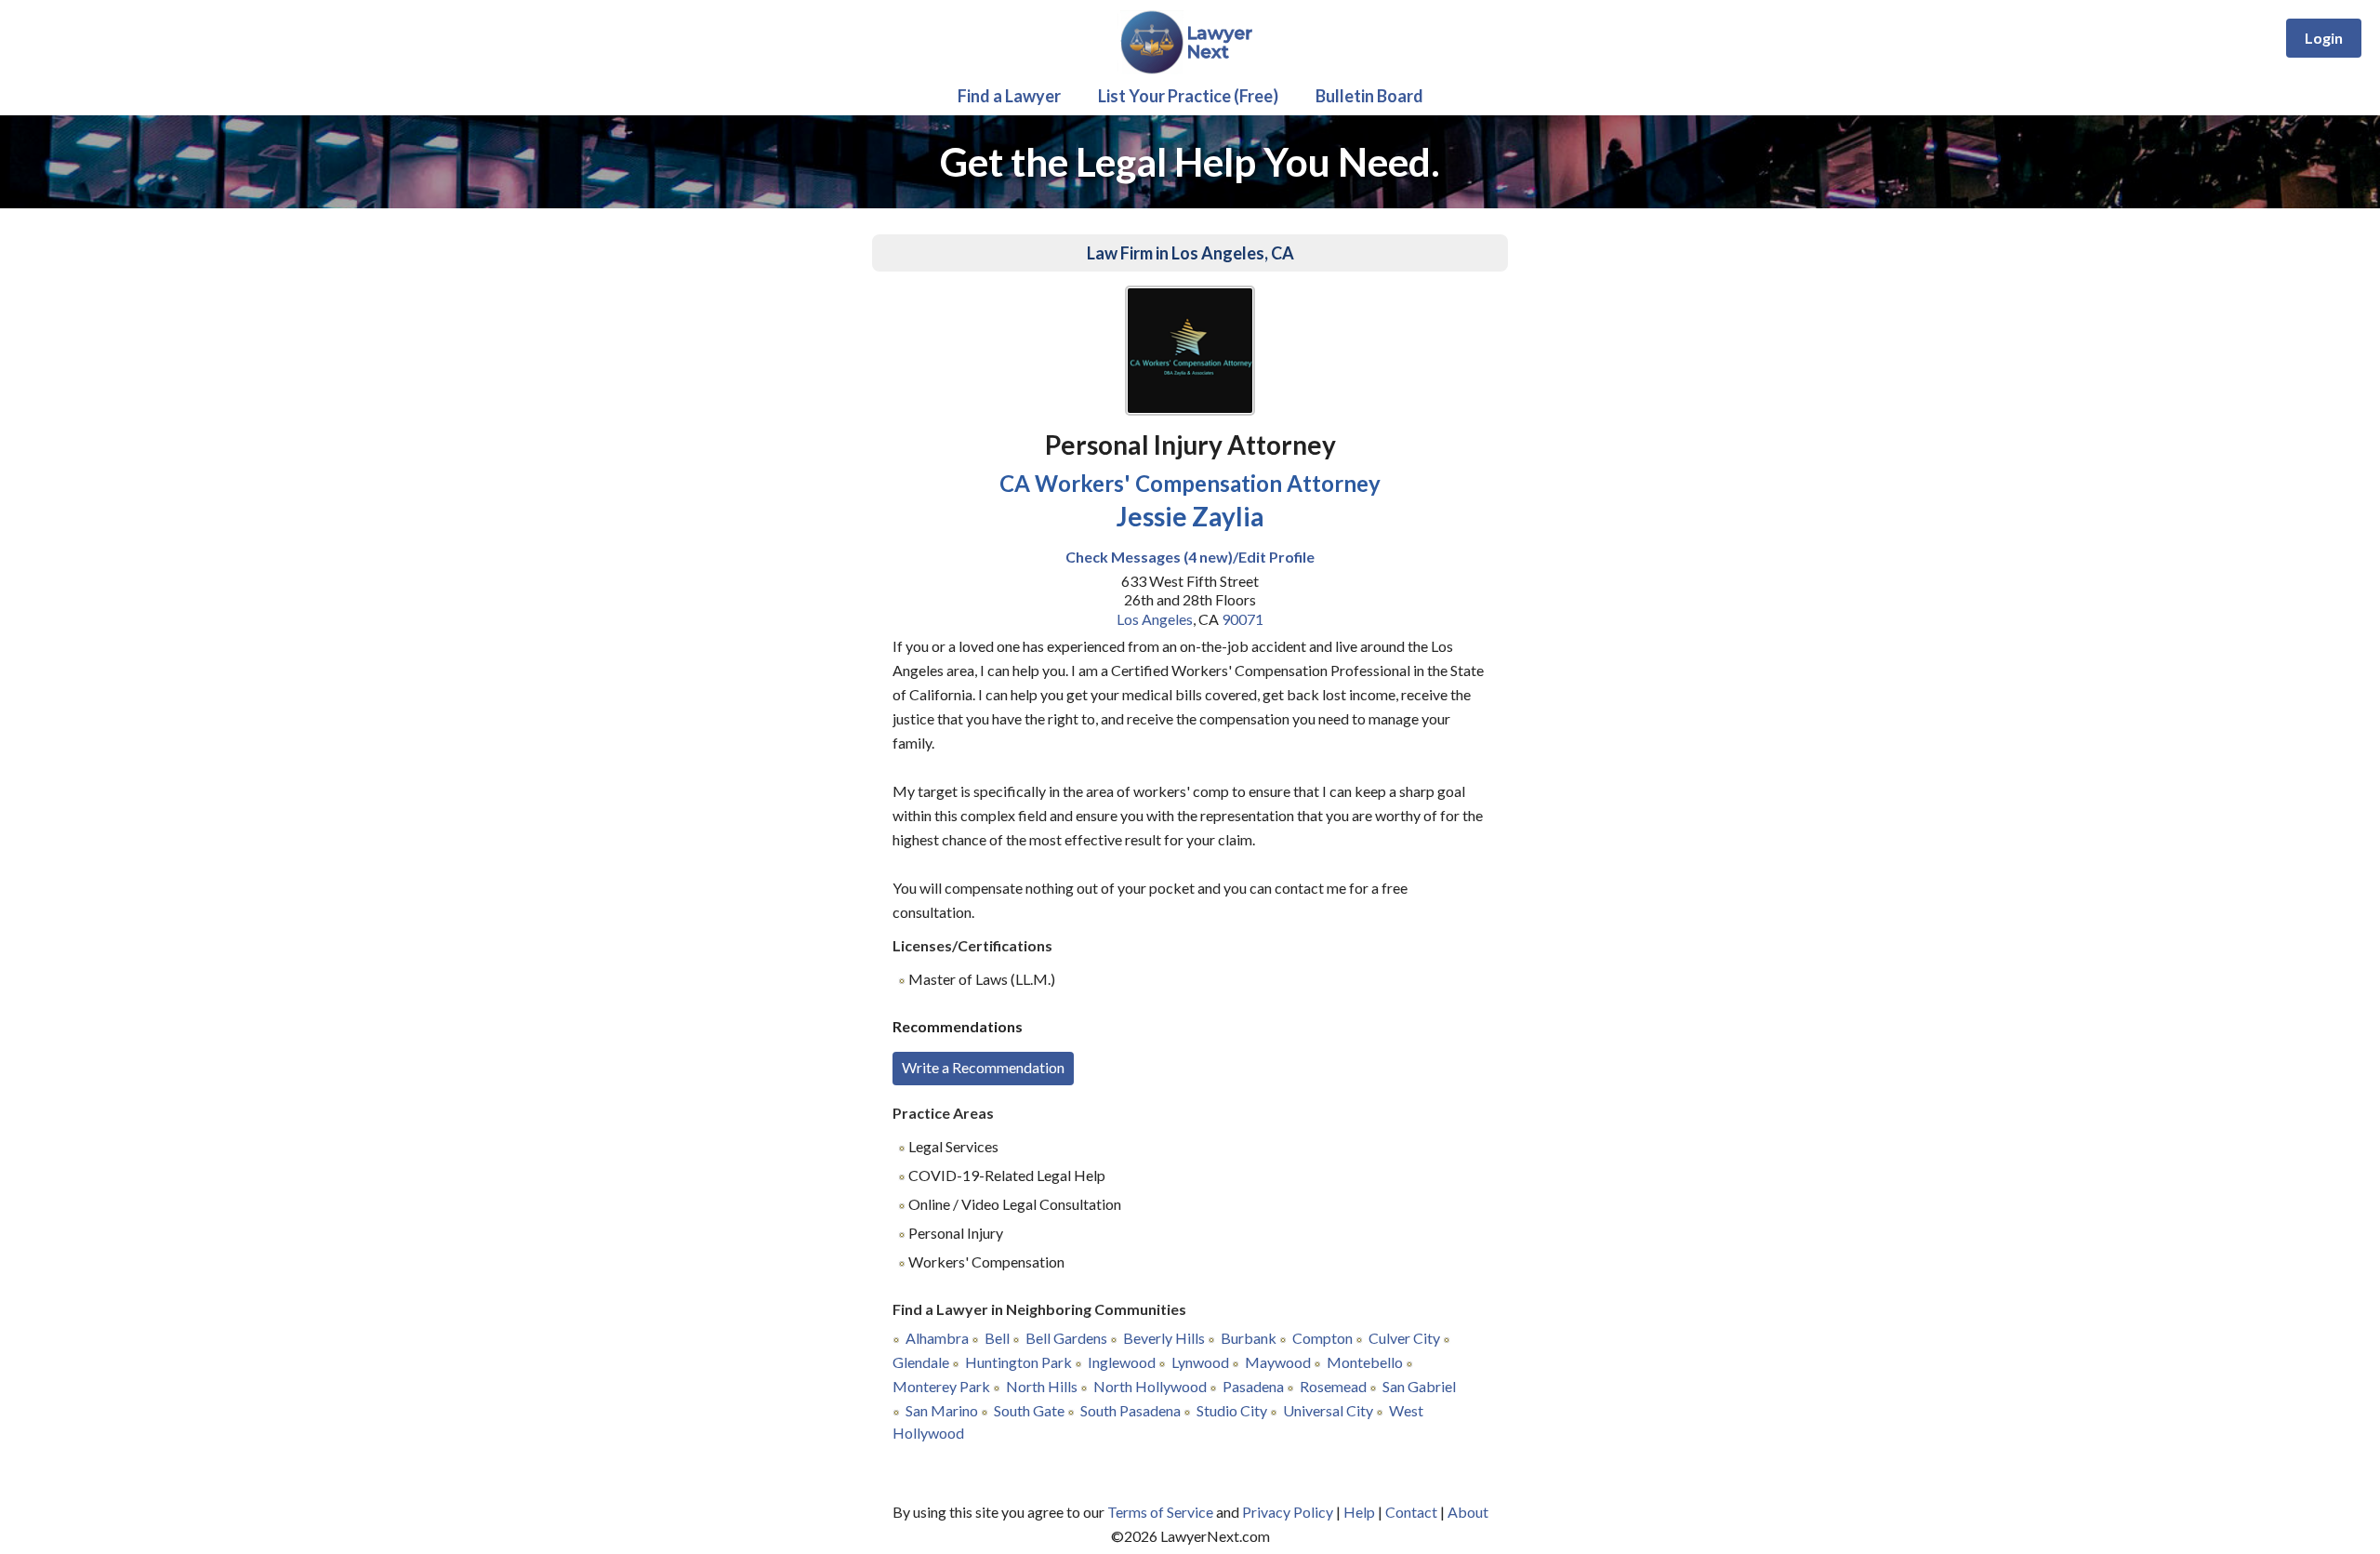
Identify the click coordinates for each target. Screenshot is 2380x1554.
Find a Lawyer (1009, 96)
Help (1359, 1512)
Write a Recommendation (983, 1067)
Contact (1411, 1512)
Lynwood (1200, 1362)
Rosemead (1333, 1386)
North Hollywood (1150, 1386)
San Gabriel (1419, 1386)
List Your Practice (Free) (1188, 96)
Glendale (921, 1362)
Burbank (1249, 1338)
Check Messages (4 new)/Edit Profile (1190, 557)
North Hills (1042, 1386)
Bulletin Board (1369, 96)
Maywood (1278, 1362)
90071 (1243, 619)
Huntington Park (1018, 1362)
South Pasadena (1130, 1410)
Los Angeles (1155, 619)
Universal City (1328, 1410)
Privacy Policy (1288, 1512)
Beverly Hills (1164, 1338)
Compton (1322, 1338)
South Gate (1029, 1410)
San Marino (942, 1410)
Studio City (1232, 1410)
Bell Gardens (1066, 1338)
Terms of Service (1160, 1512)
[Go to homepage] (1190, 70)
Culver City (1404, 1338)
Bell (997, 1338)
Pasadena (1253, 1386)
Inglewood (1122, 1362)
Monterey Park (941, 1386)
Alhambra (937, 1338)
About (1468, 1512)
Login (2324, 38)
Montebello (1365, 1362)
